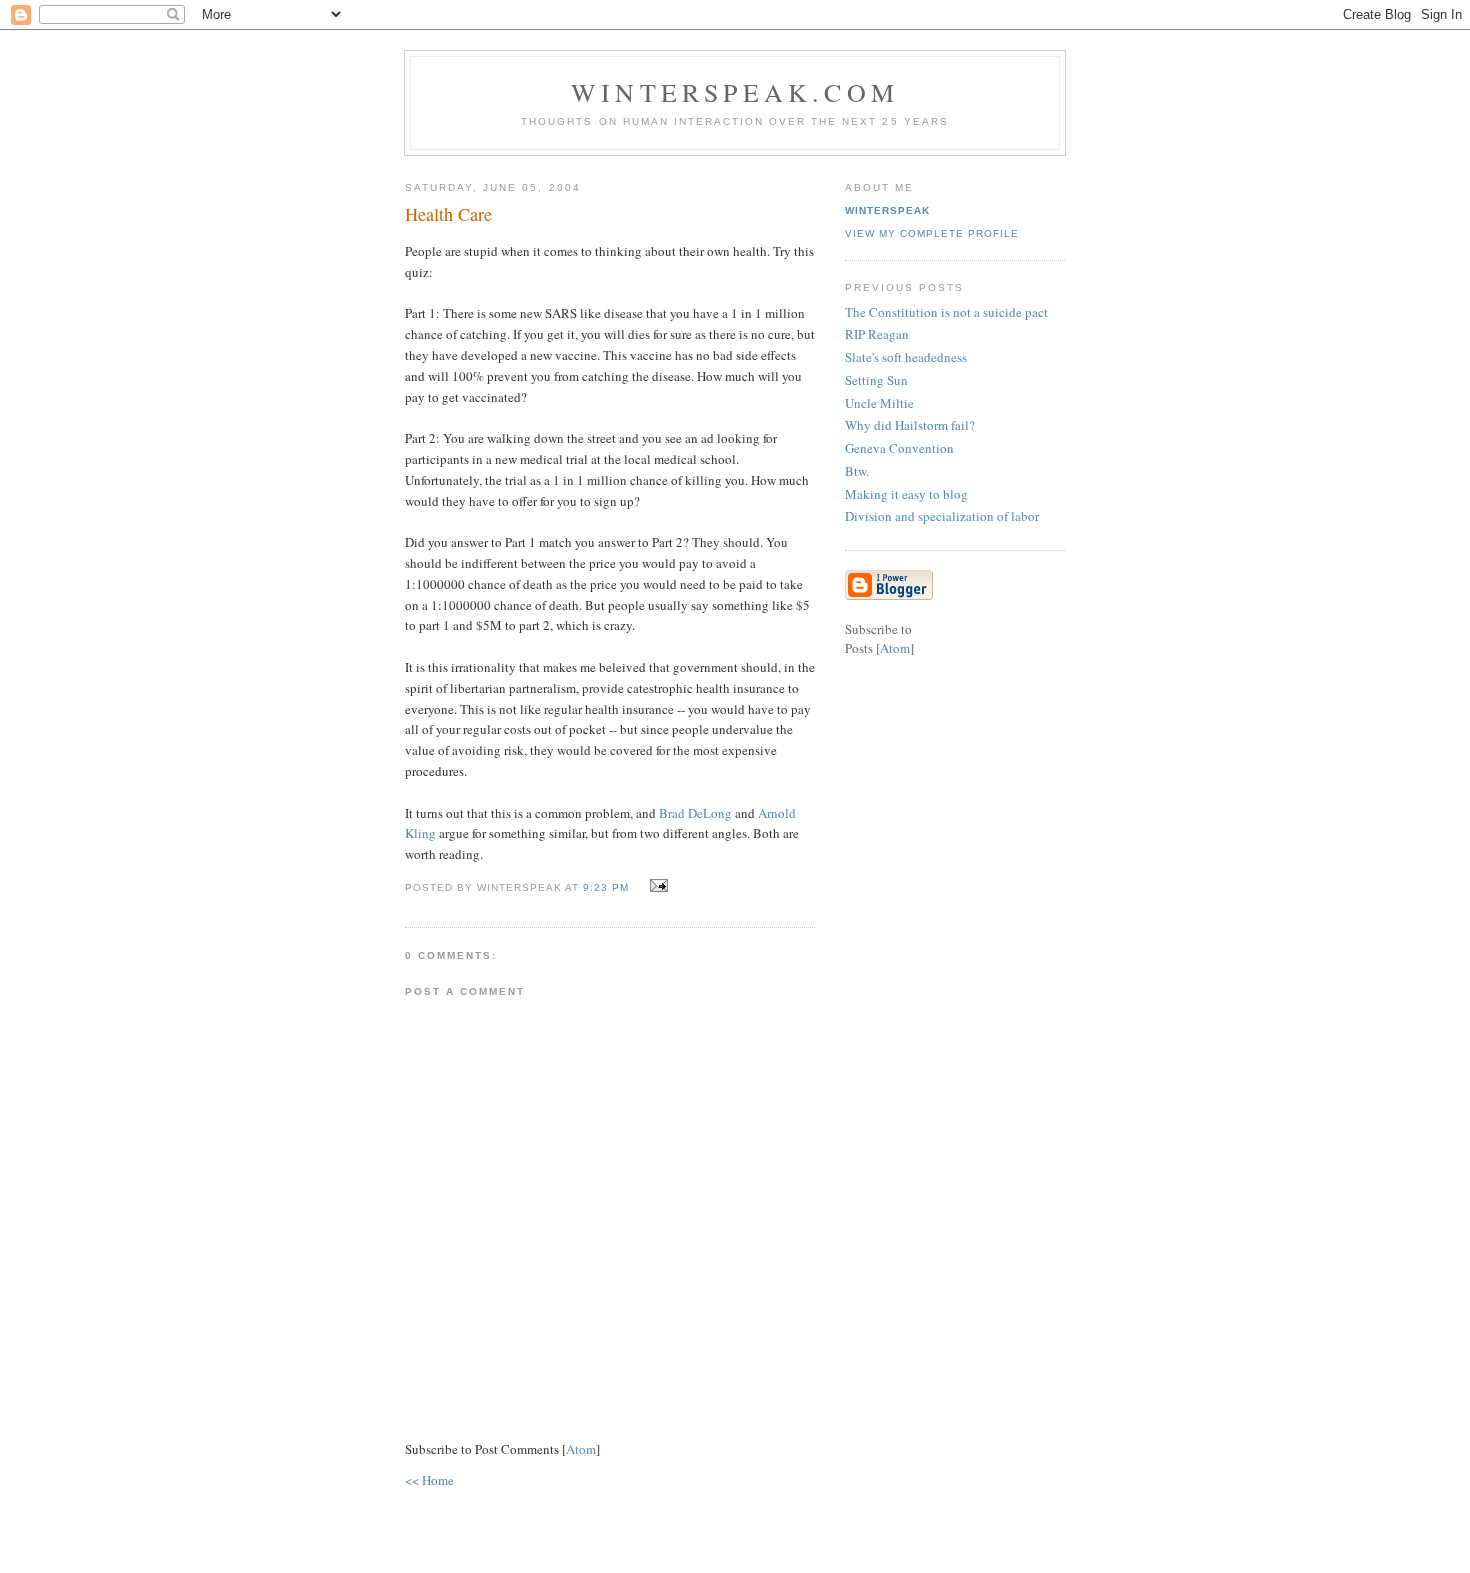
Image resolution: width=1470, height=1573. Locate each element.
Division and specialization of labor (942, 516)
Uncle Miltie (879, 403)
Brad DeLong (695, 813)
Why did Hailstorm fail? (910, 425)
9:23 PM (608, 887)
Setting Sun (876, 380)
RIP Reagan (877, 334)
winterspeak (887, 210)
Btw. (857, 471)
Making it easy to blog (906, 494)
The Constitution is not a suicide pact (946, 312)
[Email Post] (656, 886)
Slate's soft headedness (906, 357)
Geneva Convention (899, 448)
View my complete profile (932, 233)
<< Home (429, 1480)
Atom (581, 1449)
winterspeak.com (735, 92)
